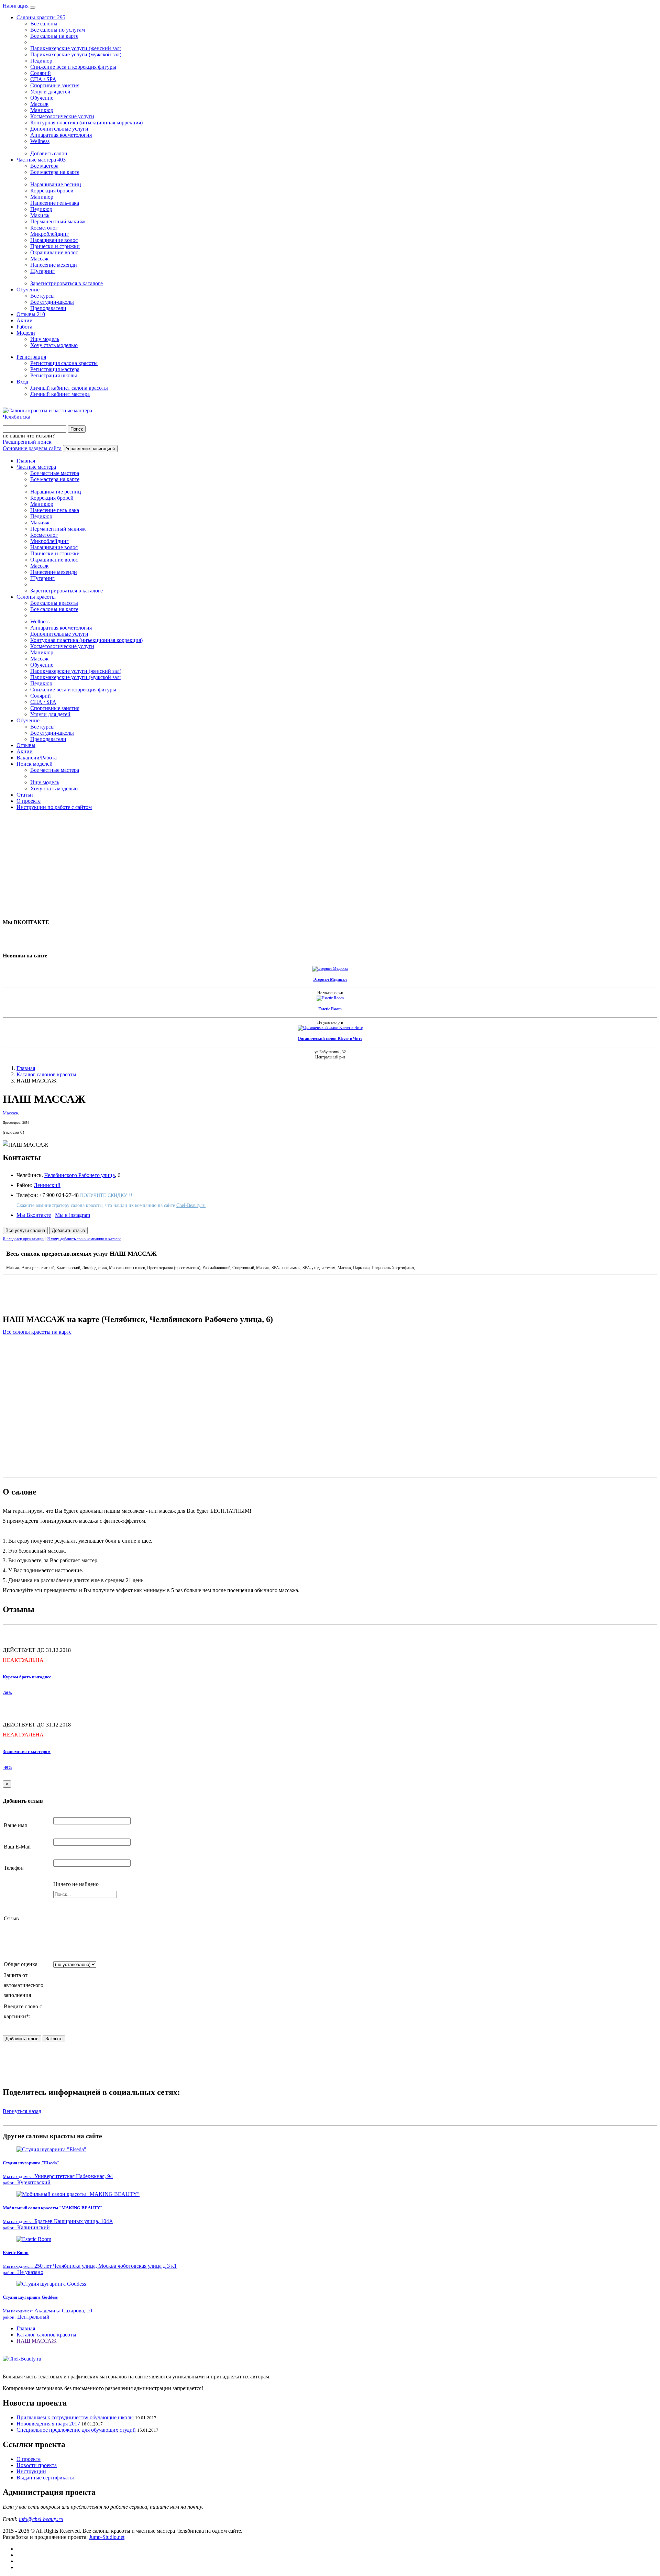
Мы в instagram (73, 1215)
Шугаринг (42, 271)
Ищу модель (45, 339)
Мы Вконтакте (34, 1215)
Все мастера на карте (55, 172)
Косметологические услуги (62, 116)
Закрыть (54, 2039)
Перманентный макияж (58, 221)
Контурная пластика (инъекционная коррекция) (86, 123)
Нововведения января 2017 (48, 2424)
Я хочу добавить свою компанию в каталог (84, 1239)
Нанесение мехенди (54, 265)
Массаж (39, 104)
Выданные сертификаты (45, 2478)
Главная (26, 461)
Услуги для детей (50, 92)
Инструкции (31, 2471)
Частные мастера (41, 160)
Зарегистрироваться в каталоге (67, 283)
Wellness (40, 141)
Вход (22, 382)
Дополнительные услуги (59, 129)
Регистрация (31, 357)
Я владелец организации (24, 1239)
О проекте (29, 801)
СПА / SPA (43, 79)
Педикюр (41, 61)
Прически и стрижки (55, 246)
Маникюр (42, 110)
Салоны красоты (41, 17)
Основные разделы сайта (32, 448)
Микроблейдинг (49, 234)
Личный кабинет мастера (60, 394)
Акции (25, 320)
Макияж (40, 215)
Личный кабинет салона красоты (69, 388)
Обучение (42, 98)
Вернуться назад (22, 2111)
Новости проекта (37, 2465)
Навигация (16, 6)
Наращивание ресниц (56, 184)
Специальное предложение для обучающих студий (76, 2430)
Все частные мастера (55, 473)
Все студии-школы (52, 302)
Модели (26, 333)
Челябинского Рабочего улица (80, 1175)
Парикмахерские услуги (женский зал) (76, 48)
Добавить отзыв (68, 1230)
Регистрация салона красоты (64, 363)
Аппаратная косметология (61, 135)
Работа (24, 327)
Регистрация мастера (55, 369)
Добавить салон (49, 153)
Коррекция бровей (52, 191)
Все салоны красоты (54, 603)
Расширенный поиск (27, 442)
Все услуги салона (25, 1230)
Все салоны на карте (54, 36)
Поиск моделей (35, 764)
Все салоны (44, 24)
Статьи (25, 795)
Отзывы (31, 314)
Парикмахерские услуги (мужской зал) (76, 54)
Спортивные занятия (55, 85)
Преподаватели (48, 308)
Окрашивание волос (54, 252)
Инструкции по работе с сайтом (54, 807)
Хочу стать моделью (54, 345)
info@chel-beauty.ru (41, 2519)
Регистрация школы (54, 375)
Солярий (41, 73)
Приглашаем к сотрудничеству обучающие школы (75, 2417)
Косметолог (44, 228)
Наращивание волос (54, 240)
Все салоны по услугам (58, 30)
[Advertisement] (209, 864)
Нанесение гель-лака (55, 203)
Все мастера (44, 166)
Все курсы (42, 296)
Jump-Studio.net (107, 2537)
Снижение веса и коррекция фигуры (73, 67)
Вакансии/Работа (37, 758)
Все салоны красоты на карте (37, 1332)
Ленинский (47, 1185)
